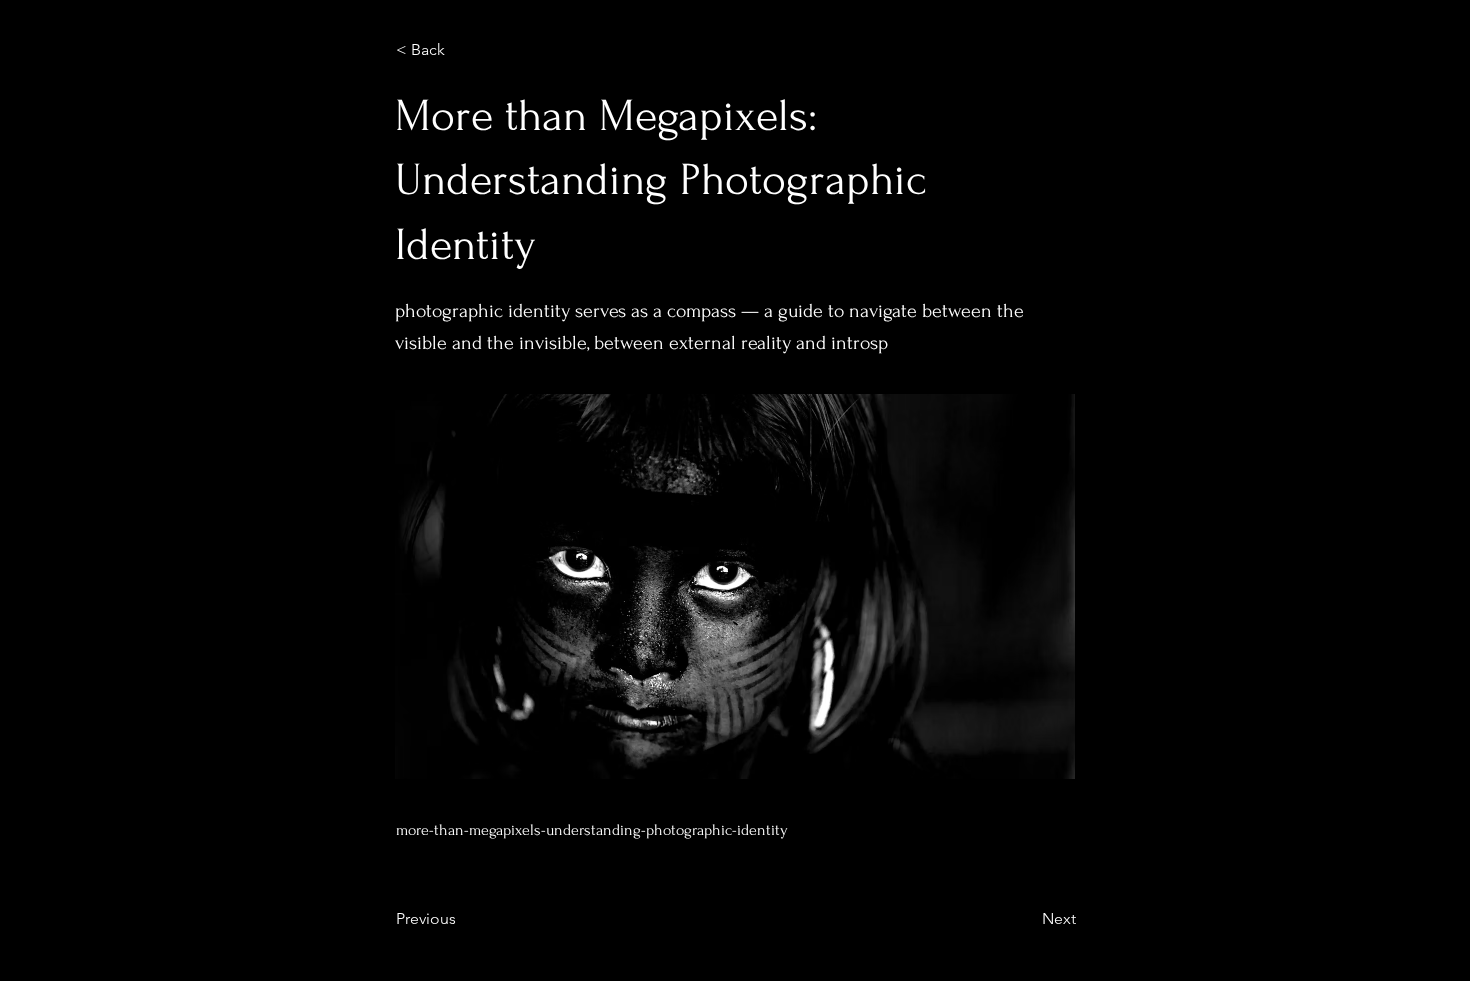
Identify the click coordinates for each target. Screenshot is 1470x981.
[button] (462, 50)
